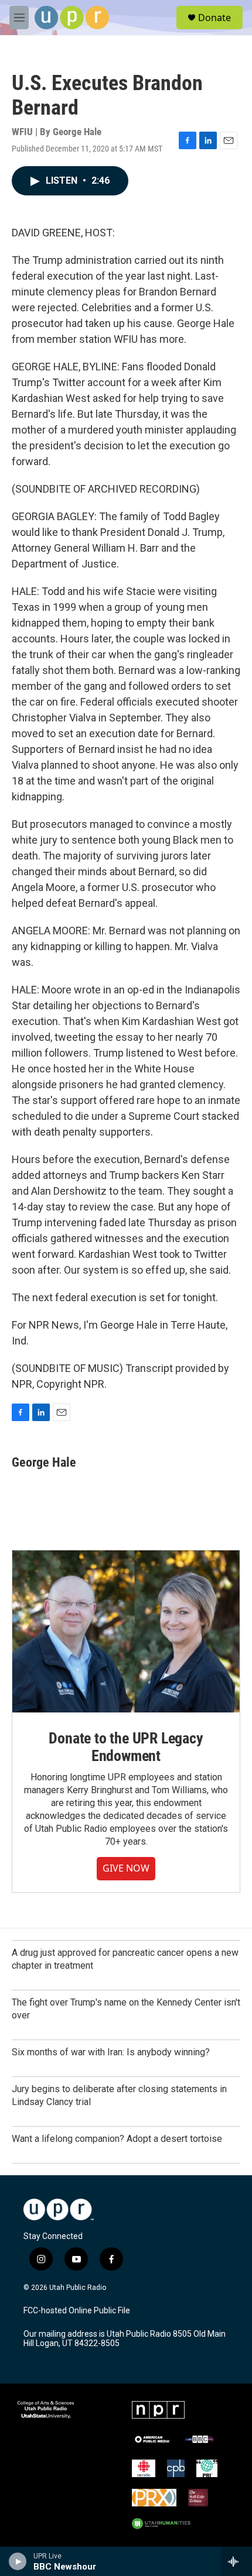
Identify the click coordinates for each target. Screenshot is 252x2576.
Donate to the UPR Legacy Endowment (126, 1747)
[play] (18, 2561)
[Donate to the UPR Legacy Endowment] (126, 1631)
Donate (214, 18)
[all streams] (236, 2561)
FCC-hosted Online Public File (77, 2311)
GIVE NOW (126, 1868)
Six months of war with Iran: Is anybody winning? (111, 2052)
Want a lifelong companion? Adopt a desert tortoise (117, 2139)
